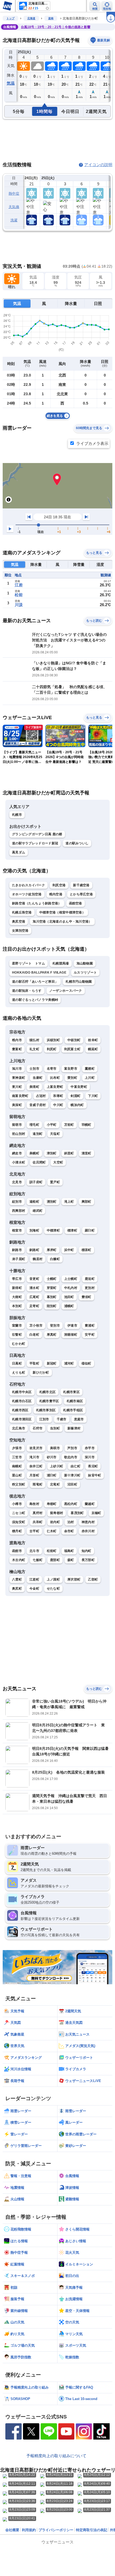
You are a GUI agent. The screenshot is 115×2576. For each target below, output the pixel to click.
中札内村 (71, 1288)
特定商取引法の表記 (92, 2530)
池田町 (69, 1297)
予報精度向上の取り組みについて (56, 2456)
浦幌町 (69, 1306)
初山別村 (19, 1134)
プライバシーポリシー (56, 2530)
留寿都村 (57, 1513)
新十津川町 (72, 1475)
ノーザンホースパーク (66, 991)
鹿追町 (90, 1279)
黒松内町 (71, 1504)
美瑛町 (34, 1087)
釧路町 (34, 1250)
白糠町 (55, 1259)
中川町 (58, 1105)
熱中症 (14, 193)
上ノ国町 (53, 1579)
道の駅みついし (77, 843)
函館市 (17, 1551)
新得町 (17, 1288)
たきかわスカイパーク (28, 885)
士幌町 (52, 1279)
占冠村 (41, 1096)
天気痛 (14, 207)
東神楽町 (19, 1078)
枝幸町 (93, 1040)
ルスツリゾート (85, 973)
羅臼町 (90, 1230)
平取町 (34, 1363)
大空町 (58, 1162)
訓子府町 (36, 1182)
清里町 (87, 1153)
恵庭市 (79, 1419)
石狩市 (38, 1428)
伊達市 (72, 1326)
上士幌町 (71, 1279)
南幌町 (17, 1466)
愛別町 (72, 1078)
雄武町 (38, 1211)
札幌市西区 (20, 1410)
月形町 (34, 1475)
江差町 (34, 1579)
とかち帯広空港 (81, 894)
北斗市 (34, 1551)
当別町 (55, 1428)
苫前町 (69, 1125)
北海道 (31, 18)
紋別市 (17, 1202)
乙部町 (93, 1579)
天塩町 (55, 1134)
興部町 (87, 1202)
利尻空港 (59, 885)
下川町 (93, 1096)
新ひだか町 (41, 1373)
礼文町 (34, 1049)
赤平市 (90, 1448)
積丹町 (17, 1531)
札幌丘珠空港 (22, 912)
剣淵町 (76, 1096)
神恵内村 (88, 1522)
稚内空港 (56, 894)
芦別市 (72, 1448)
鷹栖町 (90, 1069)
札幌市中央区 (22, 1392)
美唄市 (55, 1448)
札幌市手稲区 (73, 1410)
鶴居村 (38, 1259)
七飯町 (38, 1560)
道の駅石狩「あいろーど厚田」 (35, 982)
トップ (10, 18)
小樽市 (17, 1504)
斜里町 (69, 1153)
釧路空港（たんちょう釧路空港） (37, 903)
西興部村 (19, 1211)
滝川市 (34, 1457)
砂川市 (52, 1457)
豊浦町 (90, 1326)
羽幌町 (87, 1125)
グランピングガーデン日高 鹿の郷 (37, 834)
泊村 (71, 1522)
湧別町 (52, 1202)
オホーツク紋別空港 (27, 894)
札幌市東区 (71, 1392)
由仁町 (76, 1466)
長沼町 (93, 1466)
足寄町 (34, 1306)
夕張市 (17, 1448)
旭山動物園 (85, 963)
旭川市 (17, 1069)
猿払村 (34, 1040)
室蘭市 (17, 1326)
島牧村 (34, 1504)
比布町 (55, 1078)
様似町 (87, 1363)
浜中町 (69, 1250)
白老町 (34, 1335)
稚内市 (17, 1040)
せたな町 (53, 1589)
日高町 (17, 1363)
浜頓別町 (53, 1040)
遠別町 (38, 1134)
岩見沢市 (36, 1448)
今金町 (34, 1589)
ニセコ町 (19, 1513)
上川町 (90, 1078)
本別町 (17, 1306)
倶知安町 (19, 1522)
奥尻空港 (19, 922)
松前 (19, 595)
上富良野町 (55, 1087)
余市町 (69, 1531)
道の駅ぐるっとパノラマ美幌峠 (35, 1000)
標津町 (72, 1230)
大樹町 (17, 1297)
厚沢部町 (74, 1579)
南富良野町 (20, 1096)
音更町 (34, 1279)
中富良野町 (79, 1087)
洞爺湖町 (71, 1335)
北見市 (17, 1182)
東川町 (17, 1087)
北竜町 (55, 1484)
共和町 (38, 1522)
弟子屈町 (19, 1259)
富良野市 (71, 1069)
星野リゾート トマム (28, 963)
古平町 (34, 1531)
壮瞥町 (17, 1335)
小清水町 (19, 1162)
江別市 (44, 1419)
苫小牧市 (36, 1326)
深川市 (90, 1457)
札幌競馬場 (61, 963)
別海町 (34, 1230)
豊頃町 (87, 1297)
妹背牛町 (95, 1475)
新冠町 (52, 1363)
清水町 (34, 1288)
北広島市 (19, 1428)
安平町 (90, 1335)
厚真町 (52, 1335)
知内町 (87, 1551)
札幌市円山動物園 (79, 982)
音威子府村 (38, 1105)
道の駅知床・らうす (27, 991)
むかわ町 (19, 1344)
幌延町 (93, 1049)
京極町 (96, 1513)
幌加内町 (77, 1105)
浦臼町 (52, 1475)
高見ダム (19, 852)
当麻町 (38, 1078)
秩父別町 (19, 1484)
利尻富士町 (72, 1049)
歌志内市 (71, 1457)
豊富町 (17, 1049)
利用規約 (29, 2530)
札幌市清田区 (22, 1419)
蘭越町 (90, 1504)
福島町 (69, 1551)
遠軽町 (34, 1202)
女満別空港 (20, 931)
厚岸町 (52, 1250)
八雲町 (17, 1579)
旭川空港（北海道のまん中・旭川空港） (62, 922)
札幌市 (17, 815)
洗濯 (14, 220)
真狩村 (38, 1513)
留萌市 (17, 1125)
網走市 (17, 1153)
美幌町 (34, 1153)
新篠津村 (74, 1428)
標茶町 (87, 1250)
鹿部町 (55, 1560)
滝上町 (69, 1202)
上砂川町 (57, 1466)
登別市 (55, 1326)
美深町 (17, 1105)
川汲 (19, 605)
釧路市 (17, 1250)
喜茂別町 (77, 1513)
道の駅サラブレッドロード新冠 (35, 843)
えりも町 (19, 1373)
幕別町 (52, 1297)
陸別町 (52, 1306)
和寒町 (58, 1096)
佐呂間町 (39, 1162)
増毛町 (34, 1125)
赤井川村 (88, 1531)
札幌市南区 (75, 1401)
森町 (71, 1560)
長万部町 (88, 1560)
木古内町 (19, 1560)
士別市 (34, 1069)
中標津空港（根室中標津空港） (62, 912)
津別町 (52, 1153)
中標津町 (53, 1230)
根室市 (17, 1230)
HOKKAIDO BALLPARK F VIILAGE (39, 973)
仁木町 (52, 1531)
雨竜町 (38, 1484)
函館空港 (76, 903)
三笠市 (17, 1457)
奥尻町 (17, 1589)
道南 (51, 18)
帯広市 (17, 1279)
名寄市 (52, 1069)
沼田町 (72, 1484)
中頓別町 (74, 1040)
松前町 (52, 1551)
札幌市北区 (48, 1392)
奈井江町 (36, 1466)
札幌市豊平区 (49, 1401)
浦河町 (69, 1363)
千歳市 (62, 1419)
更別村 (90, 1288)
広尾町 (34, 1297)
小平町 (52, 1125)
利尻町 (52, 1049)
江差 (19, 585)
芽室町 (52, 1288)
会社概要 (12, 2530)
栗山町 (17, 1475)
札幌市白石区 (22, 1401)
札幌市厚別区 (46, 1410)
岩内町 (55, 1522)
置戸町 (55, 1182)
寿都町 (52, 1504)
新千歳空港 (81, 885)
